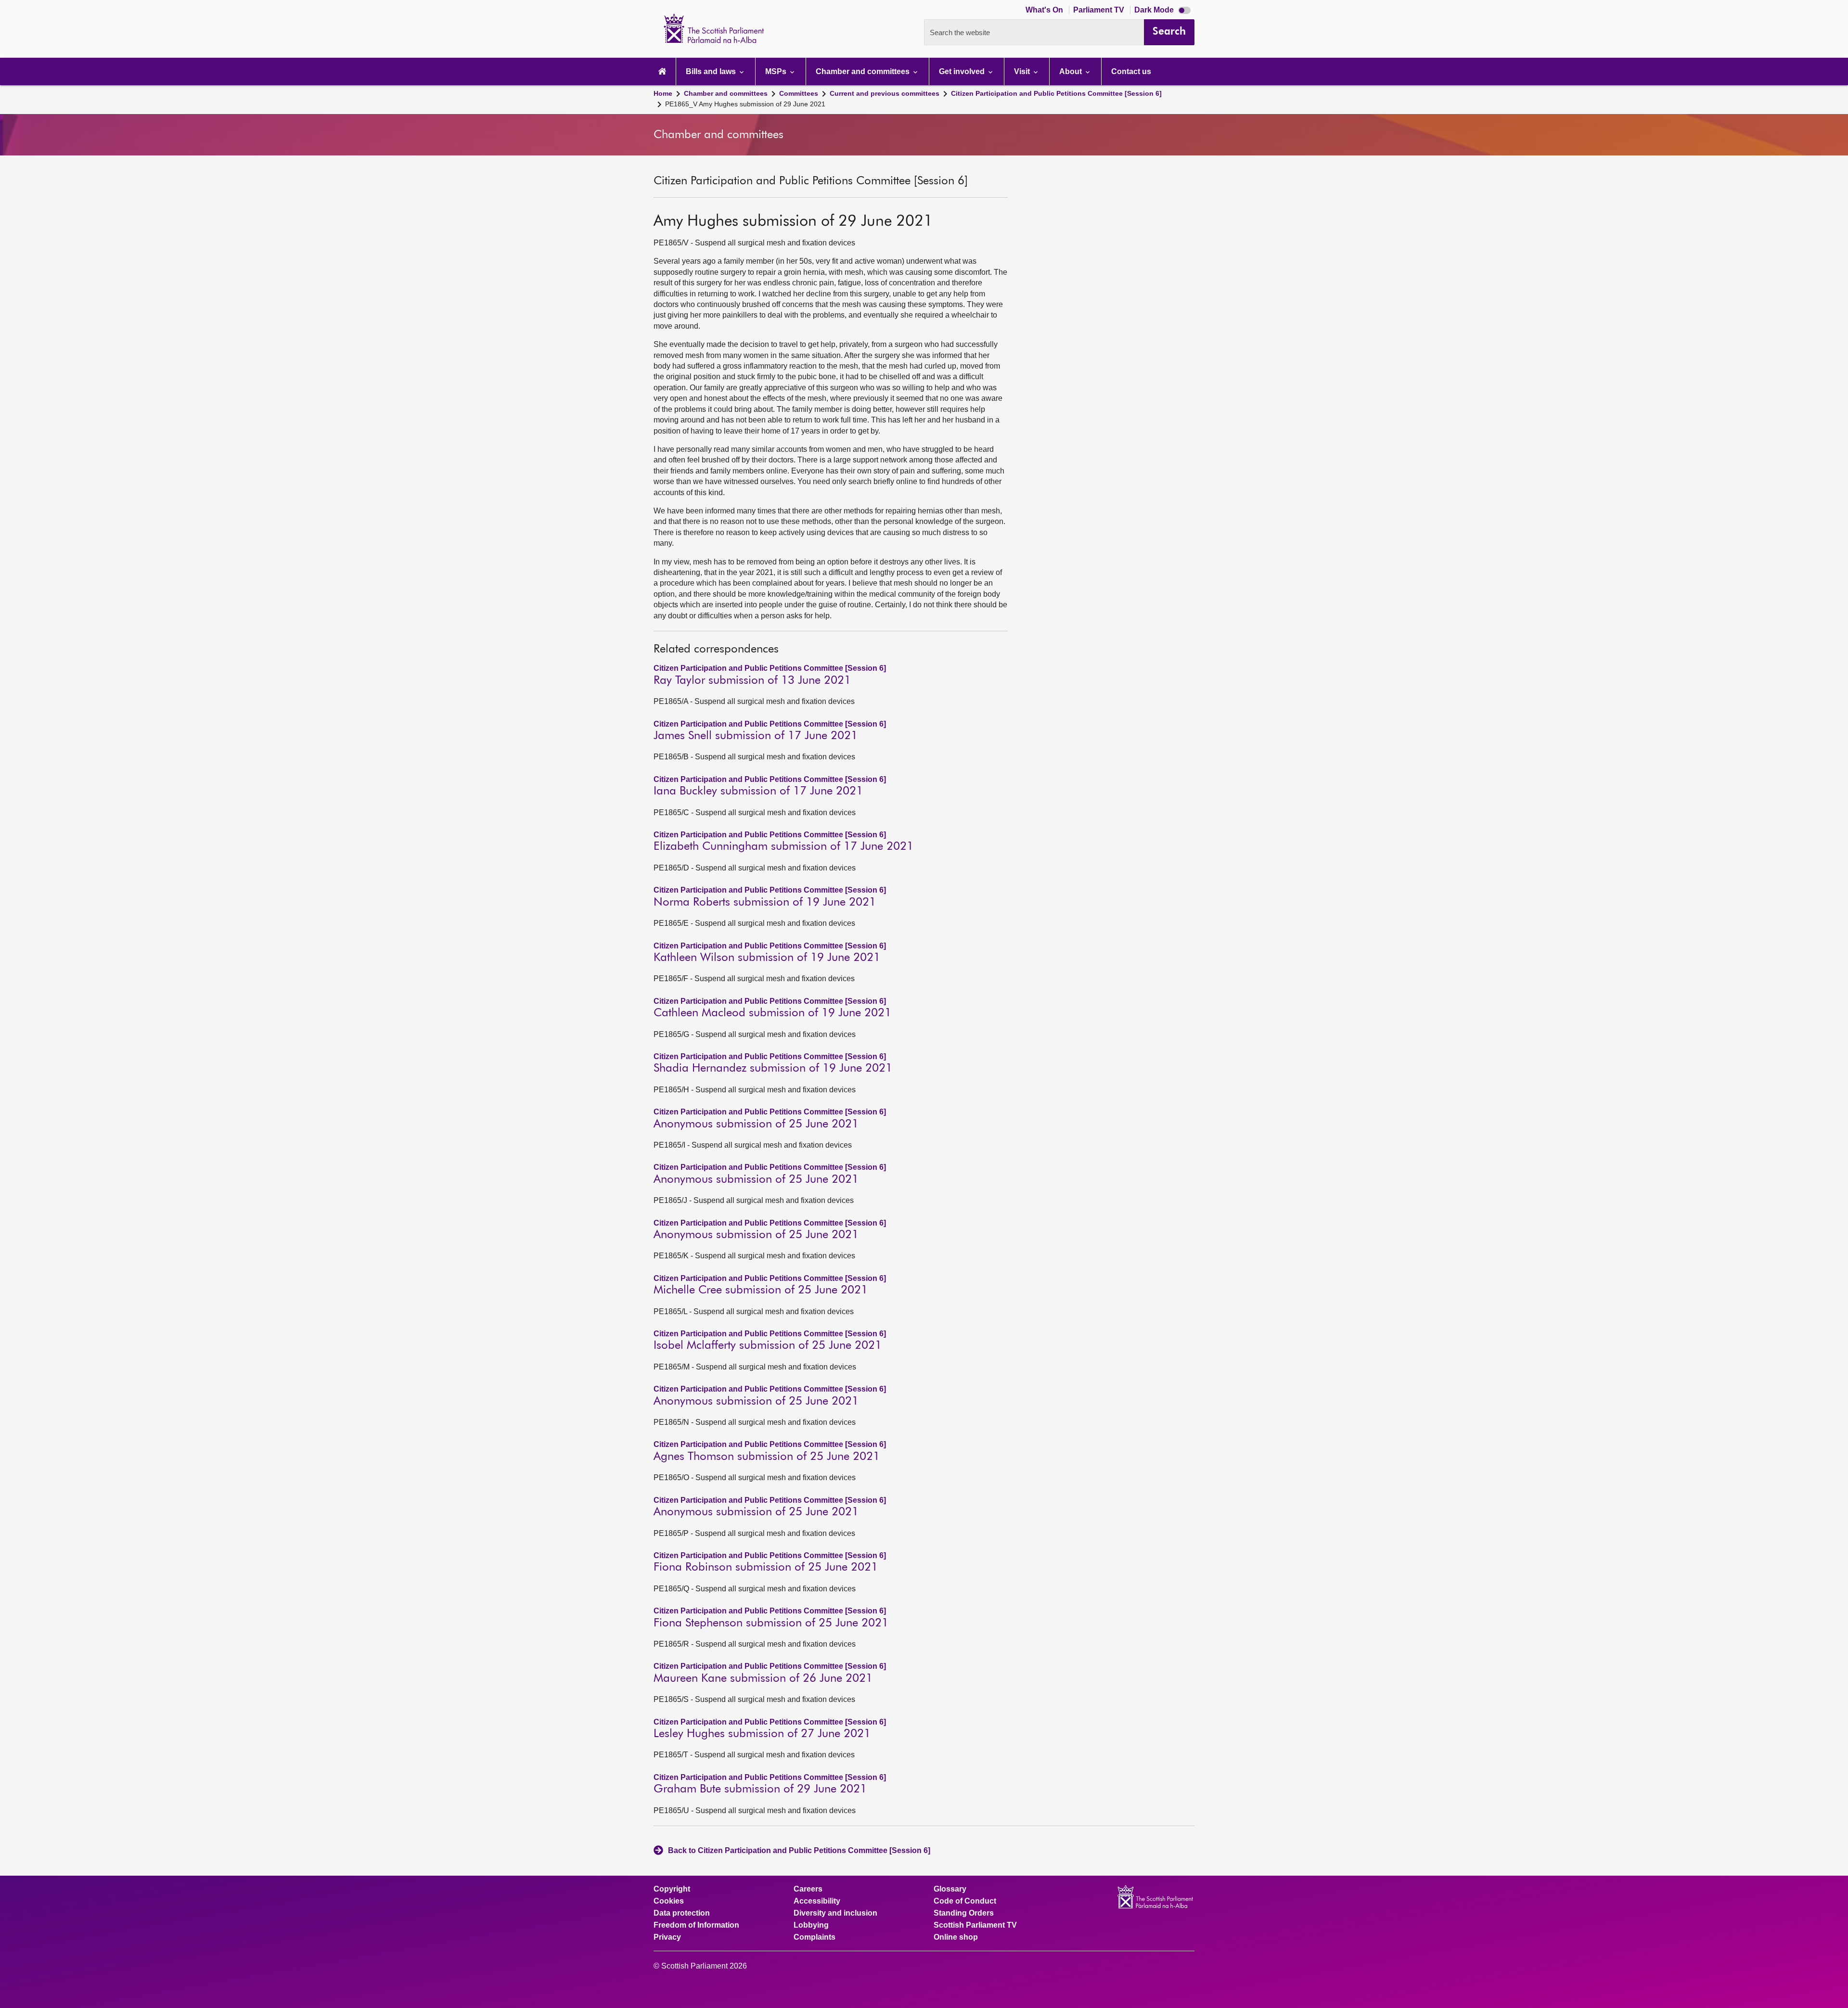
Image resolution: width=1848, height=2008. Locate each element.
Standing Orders (964, 1913)
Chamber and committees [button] (864, 71)
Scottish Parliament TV (975, 1925)
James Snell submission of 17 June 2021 (756, 736)
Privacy (667, 1937)
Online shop (956, 1937)
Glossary (950, 1889)
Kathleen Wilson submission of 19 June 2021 (767, 958)
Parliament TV (1100, 10)
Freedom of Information (696, 1925)
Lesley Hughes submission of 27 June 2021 (762, 1734)
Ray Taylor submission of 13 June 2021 (752, 680)
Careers (808, 1889)
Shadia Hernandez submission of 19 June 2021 (773, 1068)
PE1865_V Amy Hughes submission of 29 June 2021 (745, 104)
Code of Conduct (965, 1901)
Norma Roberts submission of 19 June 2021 (765, 902)
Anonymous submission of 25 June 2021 (756, 1124)
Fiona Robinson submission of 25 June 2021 (766, 1567)
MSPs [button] (777, 71)
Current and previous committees (885, 93)
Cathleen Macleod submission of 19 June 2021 (772, 1013)
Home (663, 93)
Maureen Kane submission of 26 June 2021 (763, 1678)
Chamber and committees (726, 93)
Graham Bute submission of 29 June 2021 (760, 1789)
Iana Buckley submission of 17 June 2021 (758, 791)
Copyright (672, 1889)
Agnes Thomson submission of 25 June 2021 (767, 1457)
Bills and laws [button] (712, 71)
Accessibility (817, 1901)
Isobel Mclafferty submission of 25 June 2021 (768, 1345)
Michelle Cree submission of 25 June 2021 (761, 1290)
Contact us (1131, 71)
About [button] (1072, 71)
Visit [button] (1023, 71)
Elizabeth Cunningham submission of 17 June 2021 (783, 846)
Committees (799, 93)
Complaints (815, 1937)
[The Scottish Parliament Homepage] (662, 71)
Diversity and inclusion (835, 1913)
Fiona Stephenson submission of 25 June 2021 (771, 1623)
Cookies (669, 1901)
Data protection (682, 1913)
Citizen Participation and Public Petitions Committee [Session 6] (1056, 93)
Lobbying (811, 1925)
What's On (1045, 10)
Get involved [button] (963, 71)
